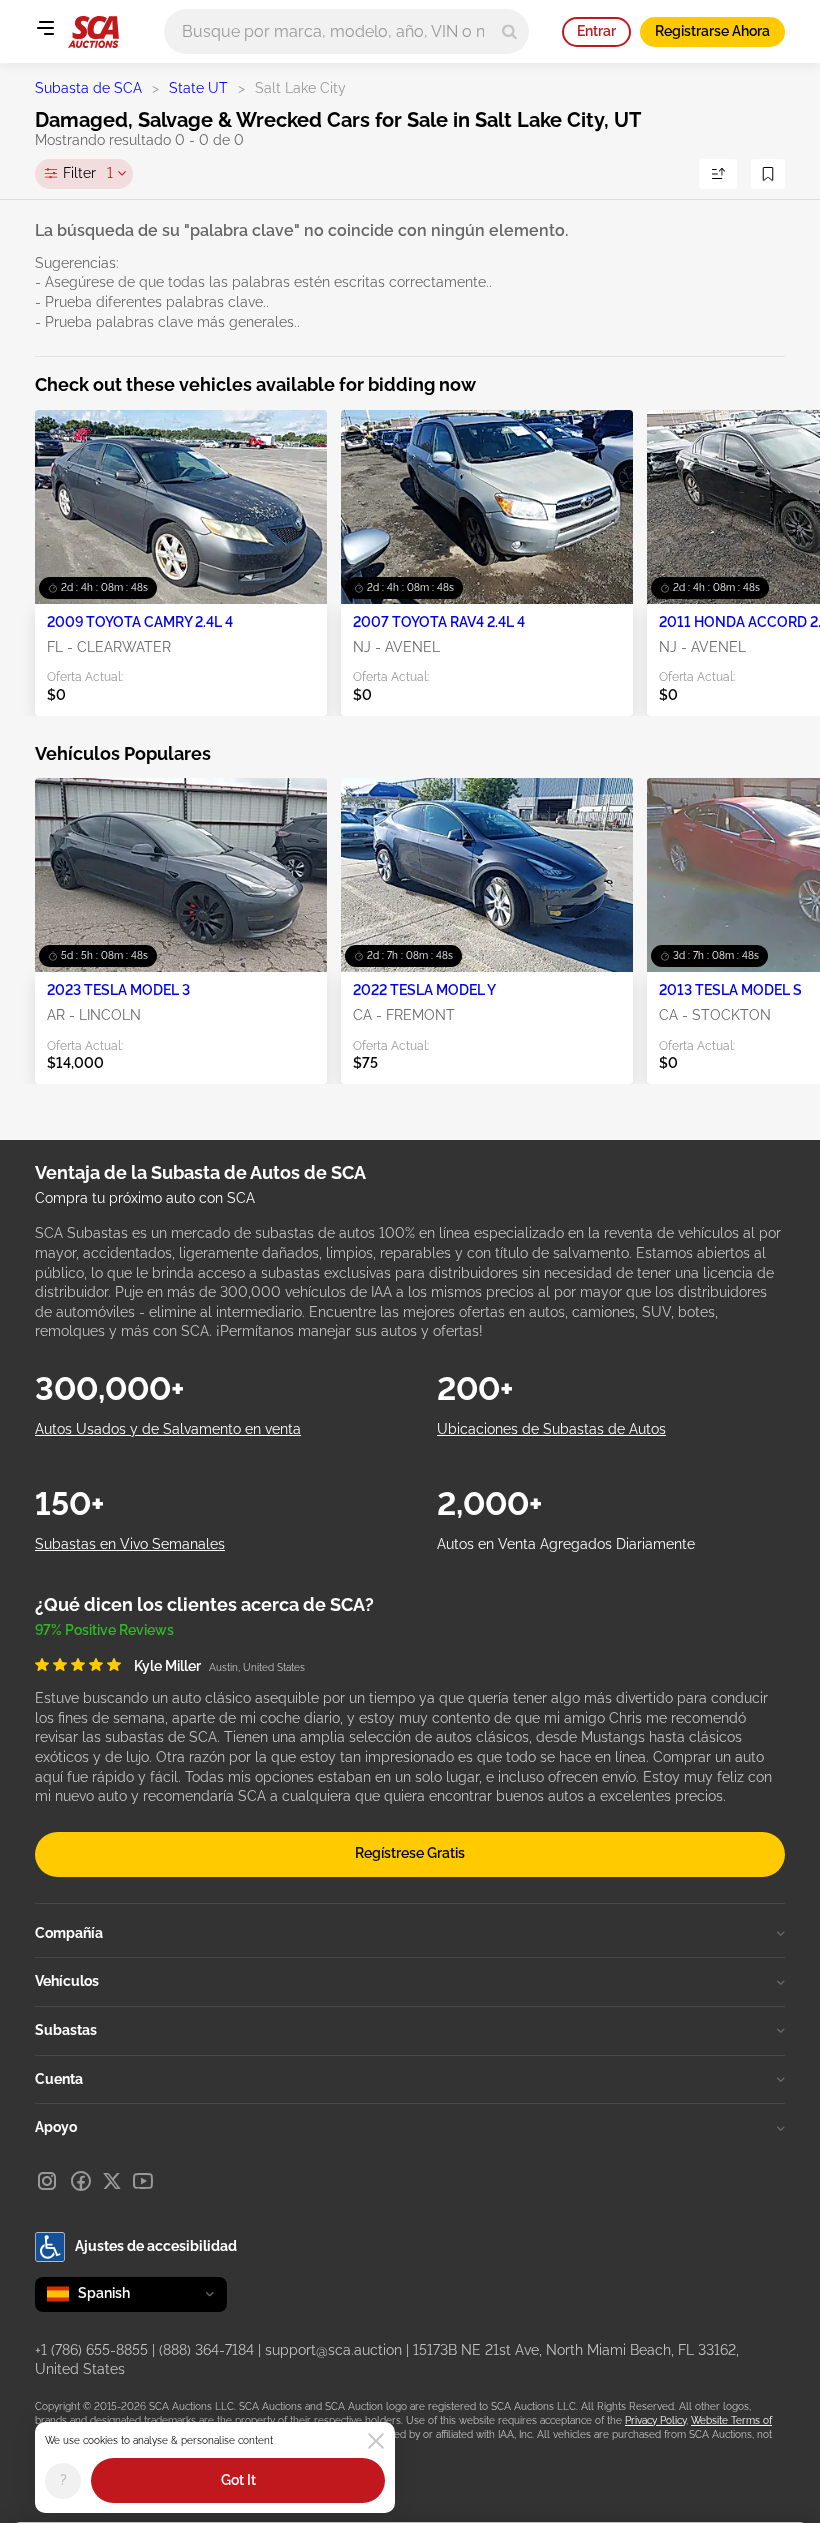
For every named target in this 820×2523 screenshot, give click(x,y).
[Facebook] (81, 2181)
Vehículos (67, 1981)
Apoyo (56, 2127)
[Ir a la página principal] (93, 32)
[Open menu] (45, 28)
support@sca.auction (333, 2350)
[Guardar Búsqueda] (768, 174)
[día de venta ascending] (718, 174)
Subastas (66, 2030)
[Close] (376, 2441)
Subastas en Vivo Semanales (130, 1544)
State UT (198, 88)
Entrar (596, 31)
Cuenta (59, 2079)
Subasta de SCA (88, 88)
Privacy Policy (655, 2420)
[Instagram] (47, 2181)
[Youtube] (143, 2181)
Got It (238, 2480)
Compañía (69, 1933)
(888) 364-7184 (206, 2350)
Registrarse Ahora (712, 31)
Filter (88, 173)
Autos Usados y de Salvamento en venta (168, 1429)
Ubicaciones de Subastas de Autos (551, 1429)
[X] (112, 2181)
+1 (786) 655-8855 (91, 2350)
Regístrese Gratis (410, 1853)
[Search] (509, 31)
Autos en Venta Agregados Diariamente (566, 1544)
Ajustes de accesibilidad (156, 2246)
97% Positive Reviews (104, 1630)
